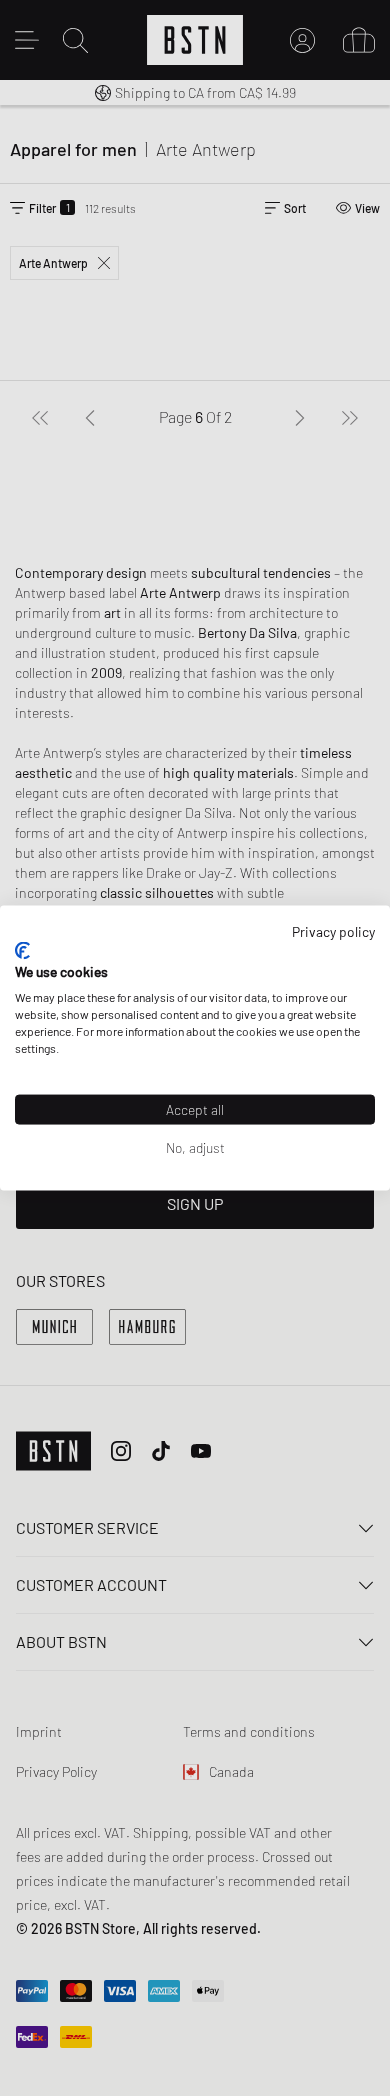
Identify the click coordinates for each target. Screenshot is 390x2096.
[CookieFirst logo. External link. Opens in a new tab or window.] (22, 950)
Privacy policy (333, 931)
